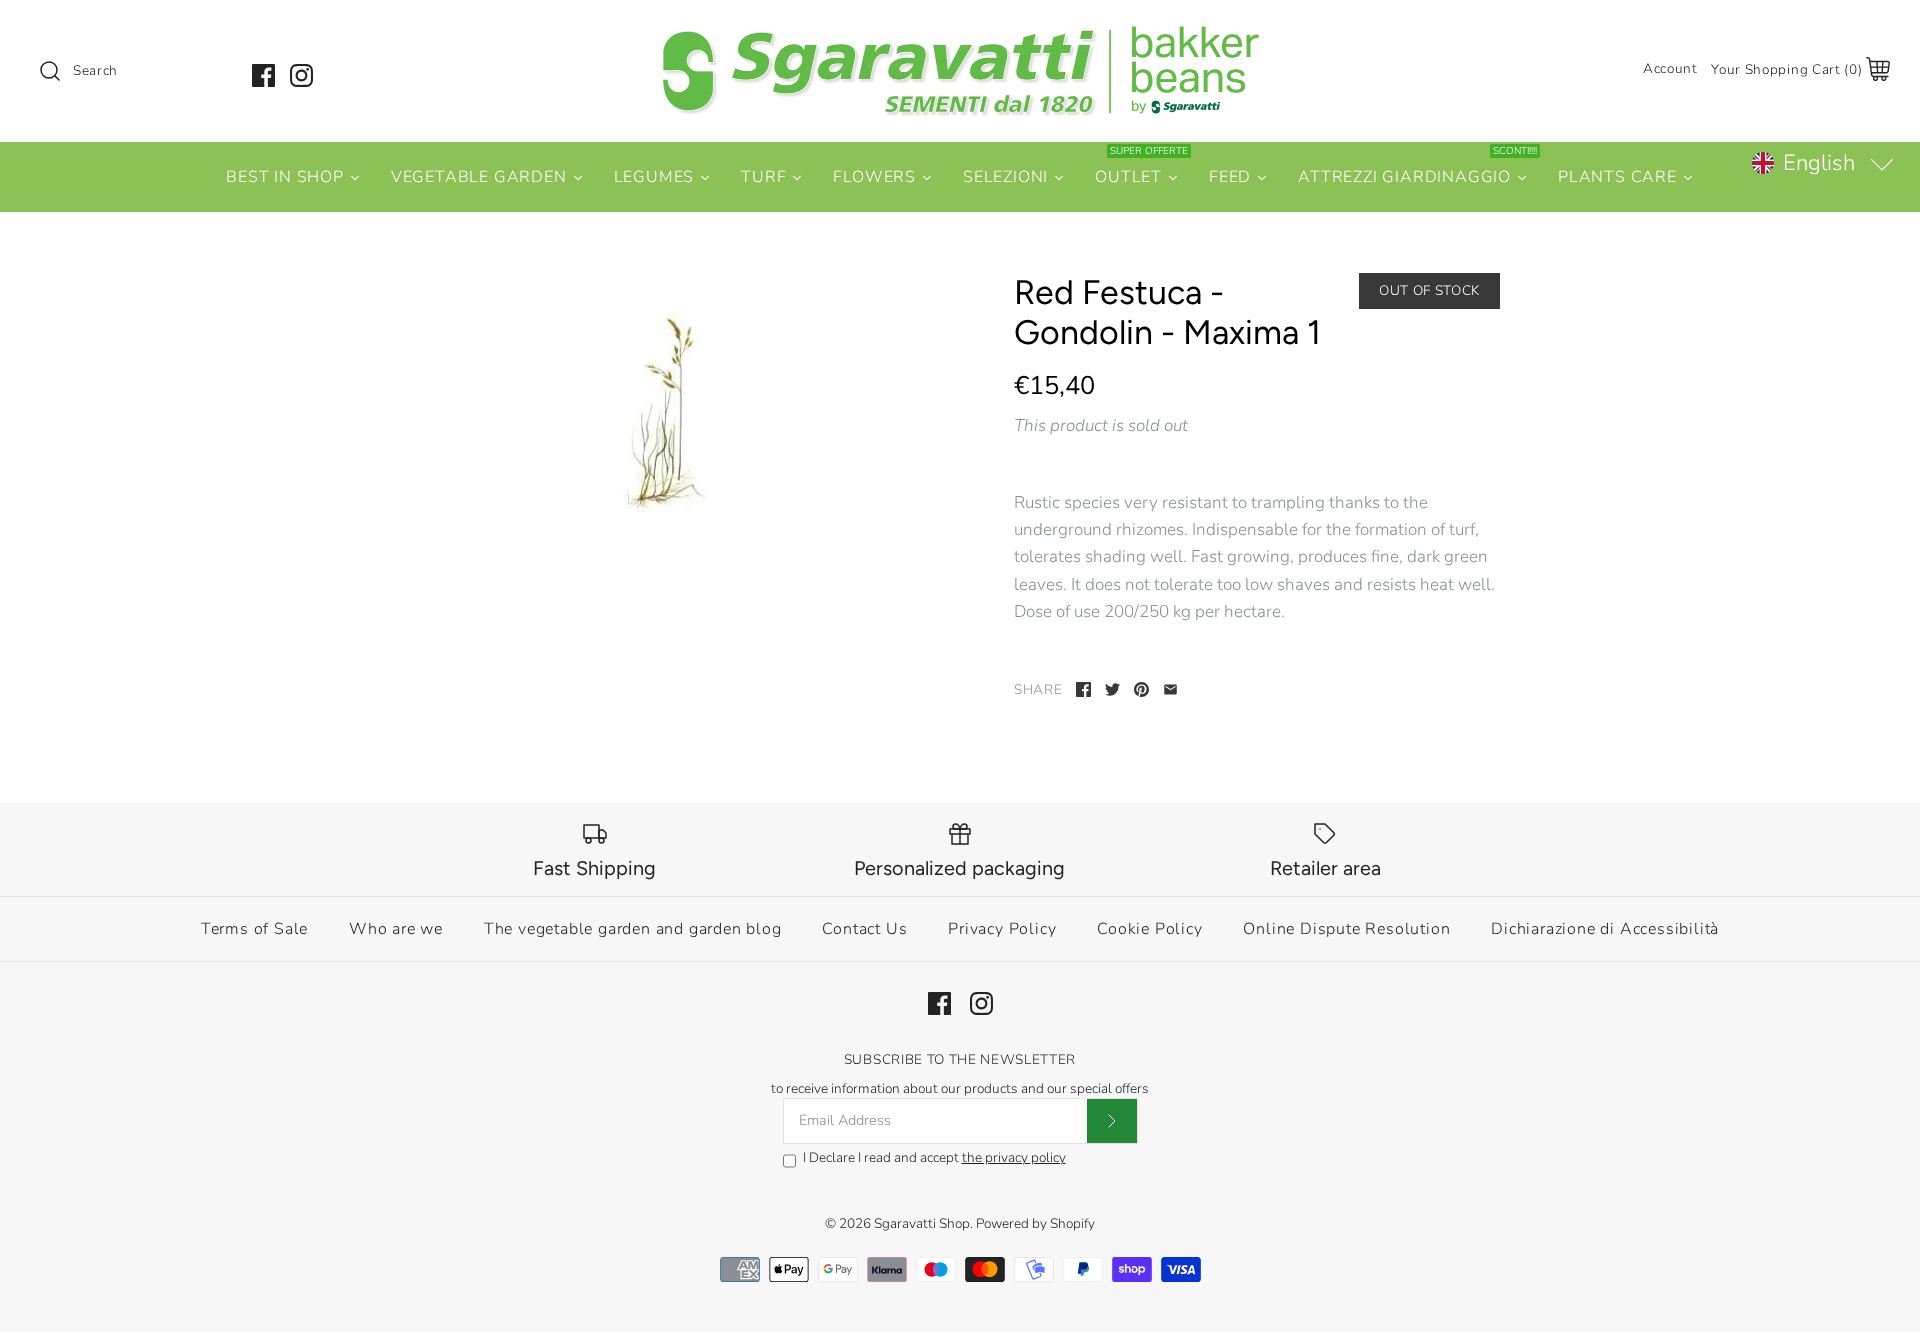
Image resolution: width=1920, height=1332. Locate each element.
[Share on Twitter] (1112, 689)
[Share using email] (1170, 689)
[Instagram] (301, 75)
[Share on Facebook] (1083, 689)
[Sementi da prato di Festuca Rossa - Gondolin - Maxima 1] (663, 420)
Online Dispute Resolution (1346, 929)
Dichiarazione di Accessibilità (1605, 929)
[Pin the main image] (1141, 689)
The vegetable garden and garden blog (633, 929)
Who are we (396, 929)
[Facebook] (263, 75)
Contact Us (864, 929)
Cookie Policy (1149, 929)
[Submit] (1112, 1121)
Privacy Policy (1002, 929)
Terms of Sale (254, 929)
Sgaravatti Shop (922, 1223)
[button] (1822, 163)
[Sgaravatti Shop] (960, 33)
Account (1670, 68)
